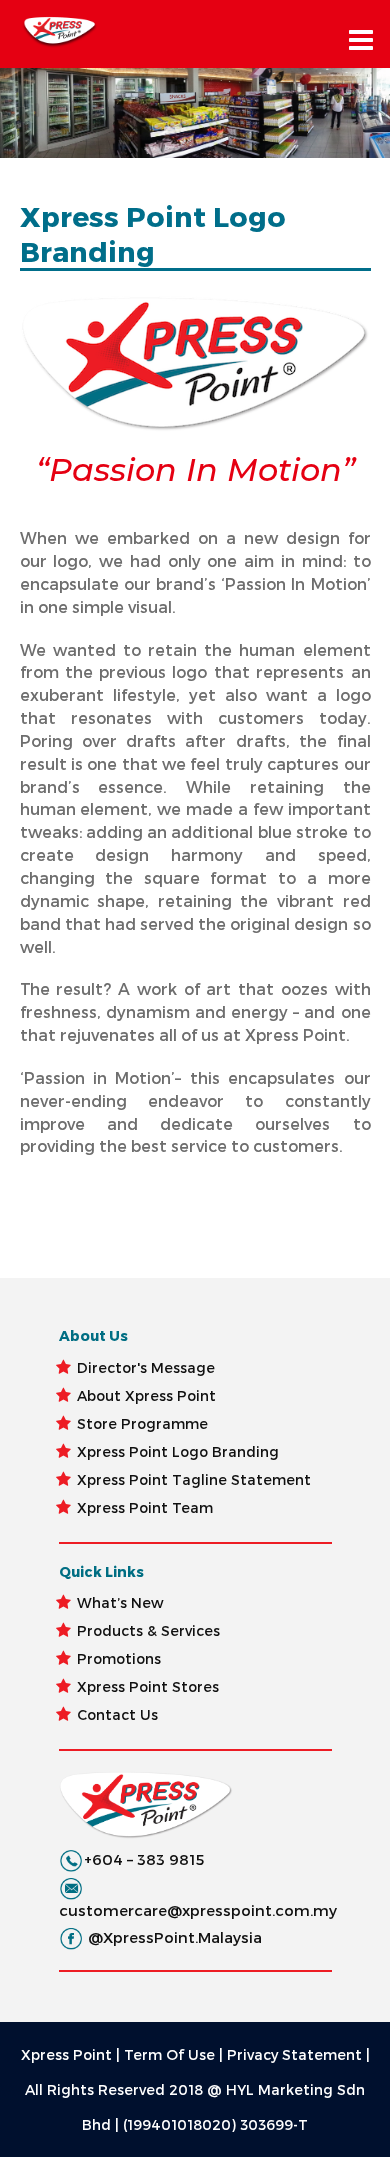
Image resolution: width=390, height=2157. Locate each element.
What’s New (120, 1602)
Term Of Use (169, 2054)
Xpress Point (66, 2054)
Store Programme (142, 1423)
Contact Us (117, 1714)
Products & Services (148, 1630)
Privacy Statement (294, 2054)
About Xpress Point (146, 1395)
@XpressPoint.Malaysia (175, 1937)
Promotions (119, 1658)
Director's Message (146, 1367)
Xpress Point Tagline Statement (194, 1479)
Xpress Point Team (145, 1507)
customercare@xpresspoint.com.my (198, 1910)
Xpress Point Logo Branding (178, 1451)
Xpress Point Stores (148, 1686)
